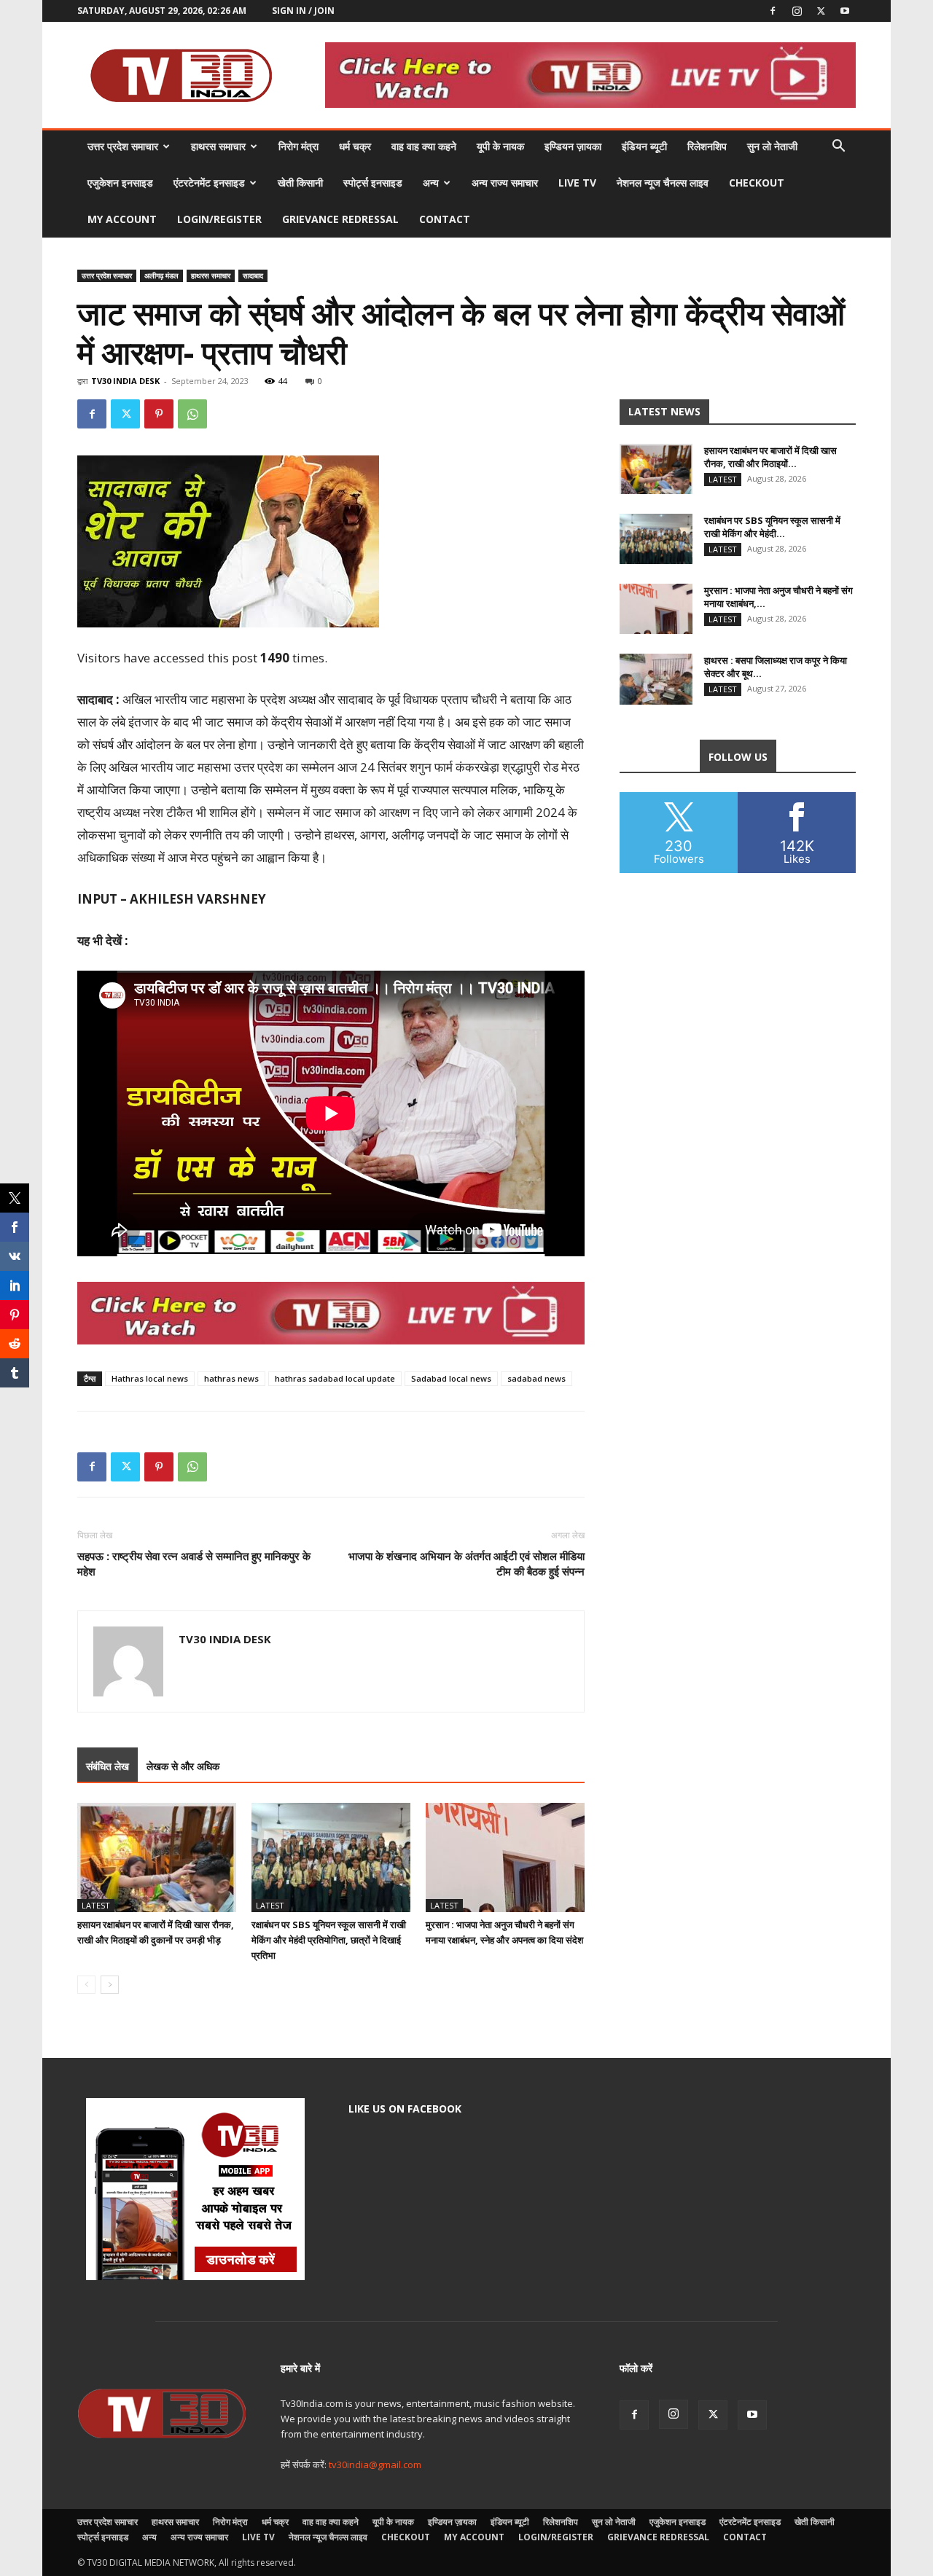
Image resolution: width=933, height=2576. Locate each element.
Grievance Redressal (340, 219)
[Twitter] (821, 11)
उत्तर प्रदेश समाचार (123, 146)
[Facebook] (773, 11)
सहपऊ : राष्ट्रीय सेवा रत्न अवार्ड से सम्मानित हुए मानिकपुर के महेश (194, 1563)
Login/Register (219, 219)
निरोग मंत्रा (298, 146)
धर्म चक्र (355, 146)
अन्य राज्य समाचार (505, 183)
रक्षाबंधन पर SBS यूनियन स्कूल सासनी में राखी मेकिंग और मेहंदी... (772, 527)
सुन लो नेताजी (772, 146)
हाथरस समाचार (218, 146)
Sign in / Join (303, 11)
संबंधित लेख (108, 1766)
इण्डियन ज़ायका (573, 146)
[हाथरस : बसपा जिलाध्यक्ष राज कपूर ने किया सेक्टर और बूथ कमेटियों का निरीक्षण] (656, 679)
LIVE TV (577, 183)
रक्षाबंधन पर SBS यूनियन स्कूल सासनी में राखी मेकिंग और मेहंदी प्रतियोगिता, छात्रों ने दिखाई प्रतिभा (329, 1940)
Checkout (757, 183)
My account (122, 219)
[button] (838, 148)
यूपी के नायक (500, 146)
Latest (96, 1905)
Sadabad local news (451, 1378)
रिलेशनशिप (707, 146)
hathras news (231, 1378)
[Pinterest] (159, 414)
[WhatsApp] (192, 414)
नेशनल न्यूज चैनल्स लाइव (663, 183)
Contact (445, 219)
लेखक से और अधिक (183, 1766)
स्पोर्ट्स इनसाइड (373, 183)
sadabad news (536, 1378)
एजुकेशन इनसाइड (120, 183)
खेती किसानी (300, 183)
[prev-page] (86, 1985)
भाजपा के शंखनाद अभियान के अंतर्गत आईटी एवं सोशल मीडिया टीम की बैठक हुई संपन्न (466, 1563)
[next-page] (110, 1985)
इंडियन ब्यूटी (644, 146)
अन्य (431, 183)
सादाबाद (253, 275)
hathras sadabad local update (335, 1378)
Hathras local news (150, 1378)
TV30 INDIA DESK (125, 381)
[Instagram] (797, 11)
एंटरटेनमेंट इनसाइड (209, 183)
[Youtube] (845, 11)
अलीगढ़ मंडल (161, 275)
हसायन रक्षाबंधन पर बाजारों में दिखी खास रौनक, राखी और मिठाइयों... (770, 457)
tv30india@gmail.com (375, 2465)
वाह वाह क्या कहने (424, 146)
